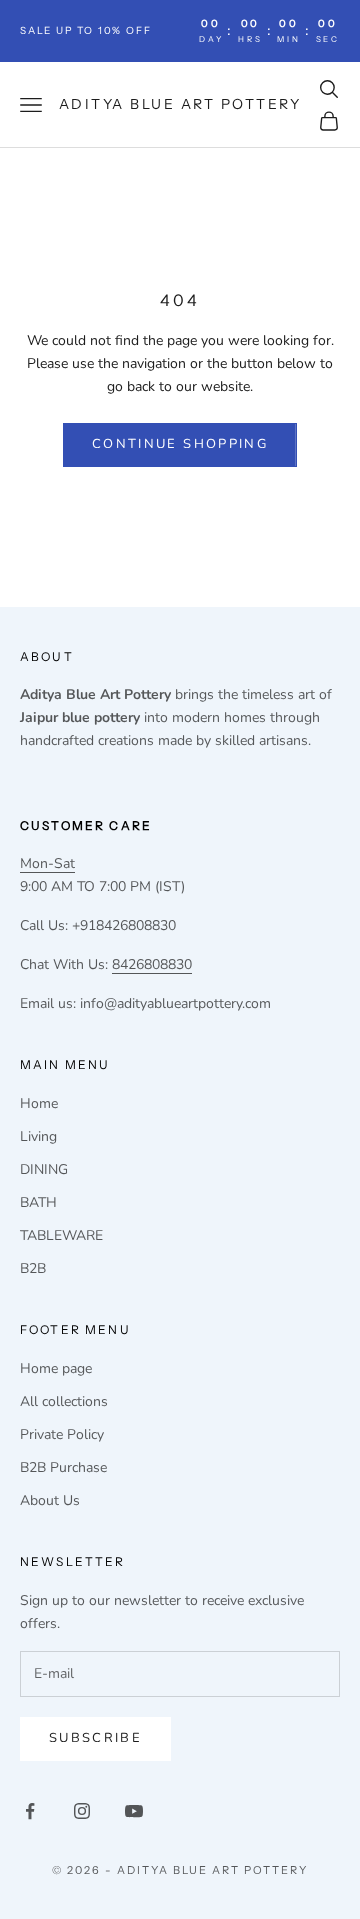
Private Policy (62, 1434)
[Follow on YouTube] (134, 1811)
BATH (38, 1202)
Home (39, 1103)
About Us (50, 1500)
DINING (44, 1169)
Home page (56, 1368)
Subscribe (95, 1738)
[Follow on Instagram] (82, 1811)
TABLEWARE (61, 1235)
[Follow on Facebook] (30, 1811)
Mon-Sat (47, 863)
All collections (64, 1401)
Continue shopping (180, 444)
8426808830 (152, 964)
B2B (33, 1268)
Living (38, 1136)
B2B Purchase (63, 1467)
